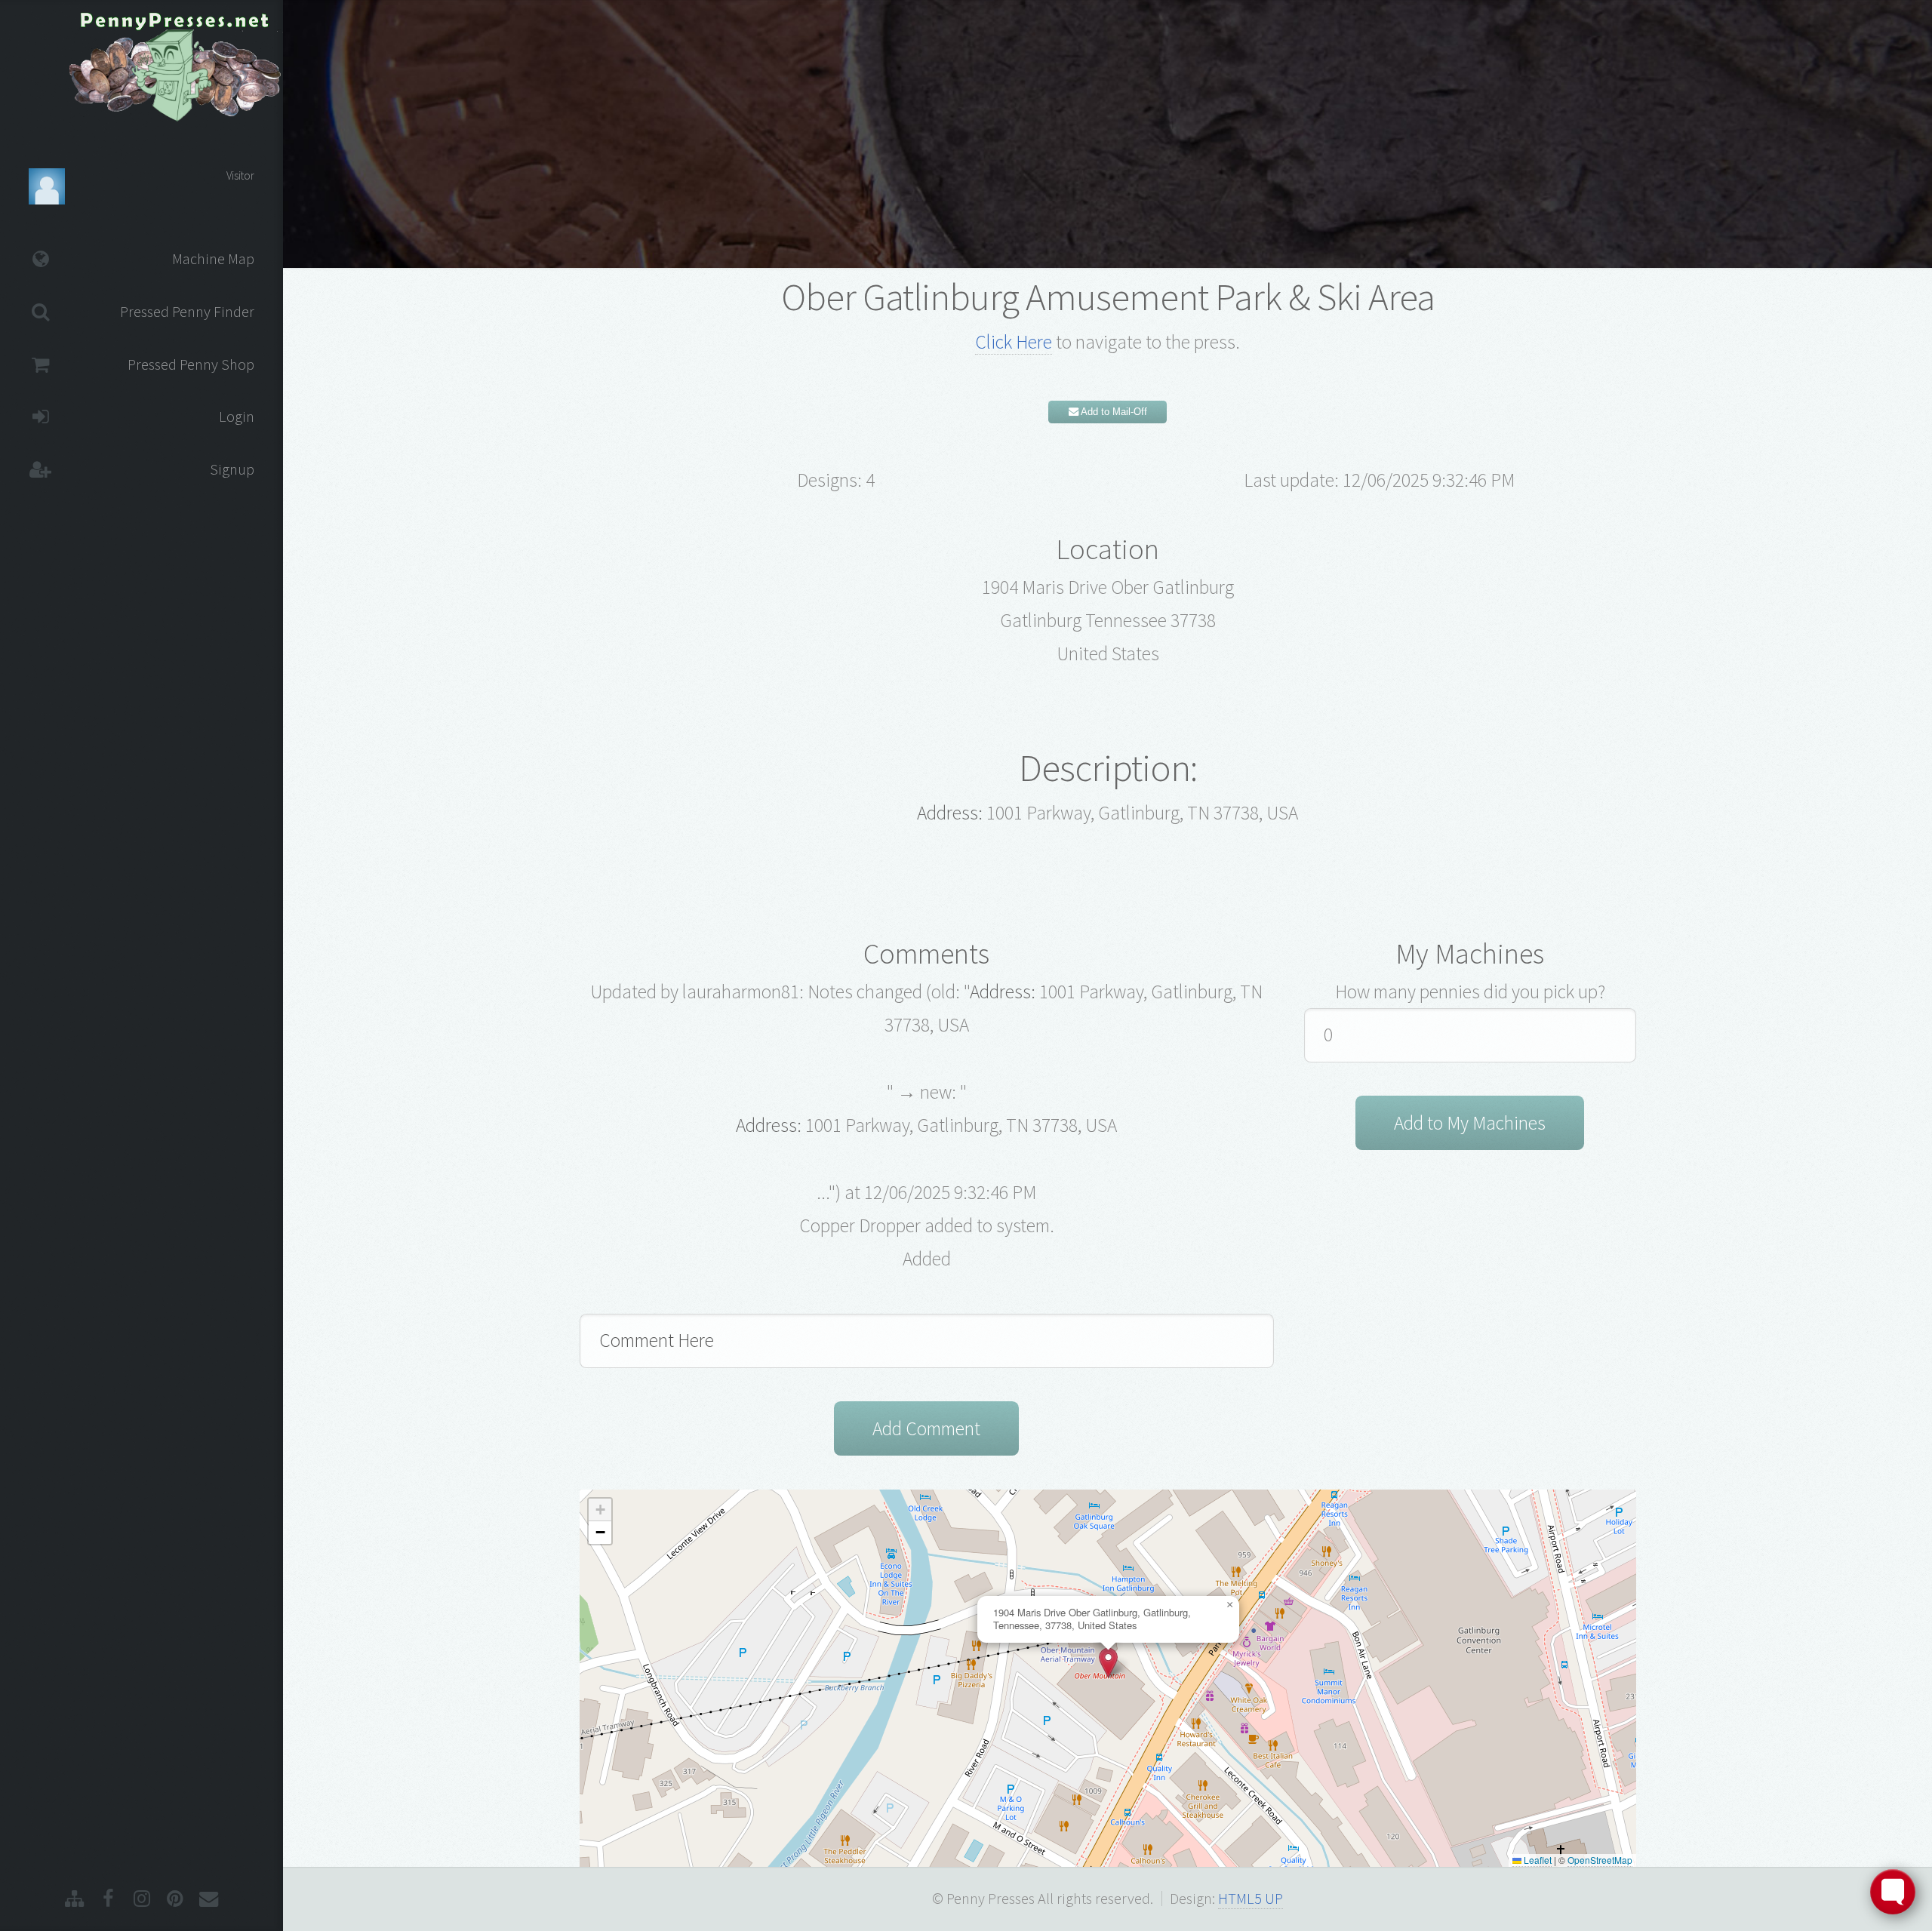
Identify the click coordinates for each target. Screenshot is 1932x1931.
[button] (1108, 1663)
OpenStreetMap (1600, 1860)
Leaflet (1537, 1860)
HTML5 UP (1251, 1899)
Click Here (1014, 342)
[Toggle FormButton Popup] (1893, 1892)
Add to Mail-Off (1113, 412)
